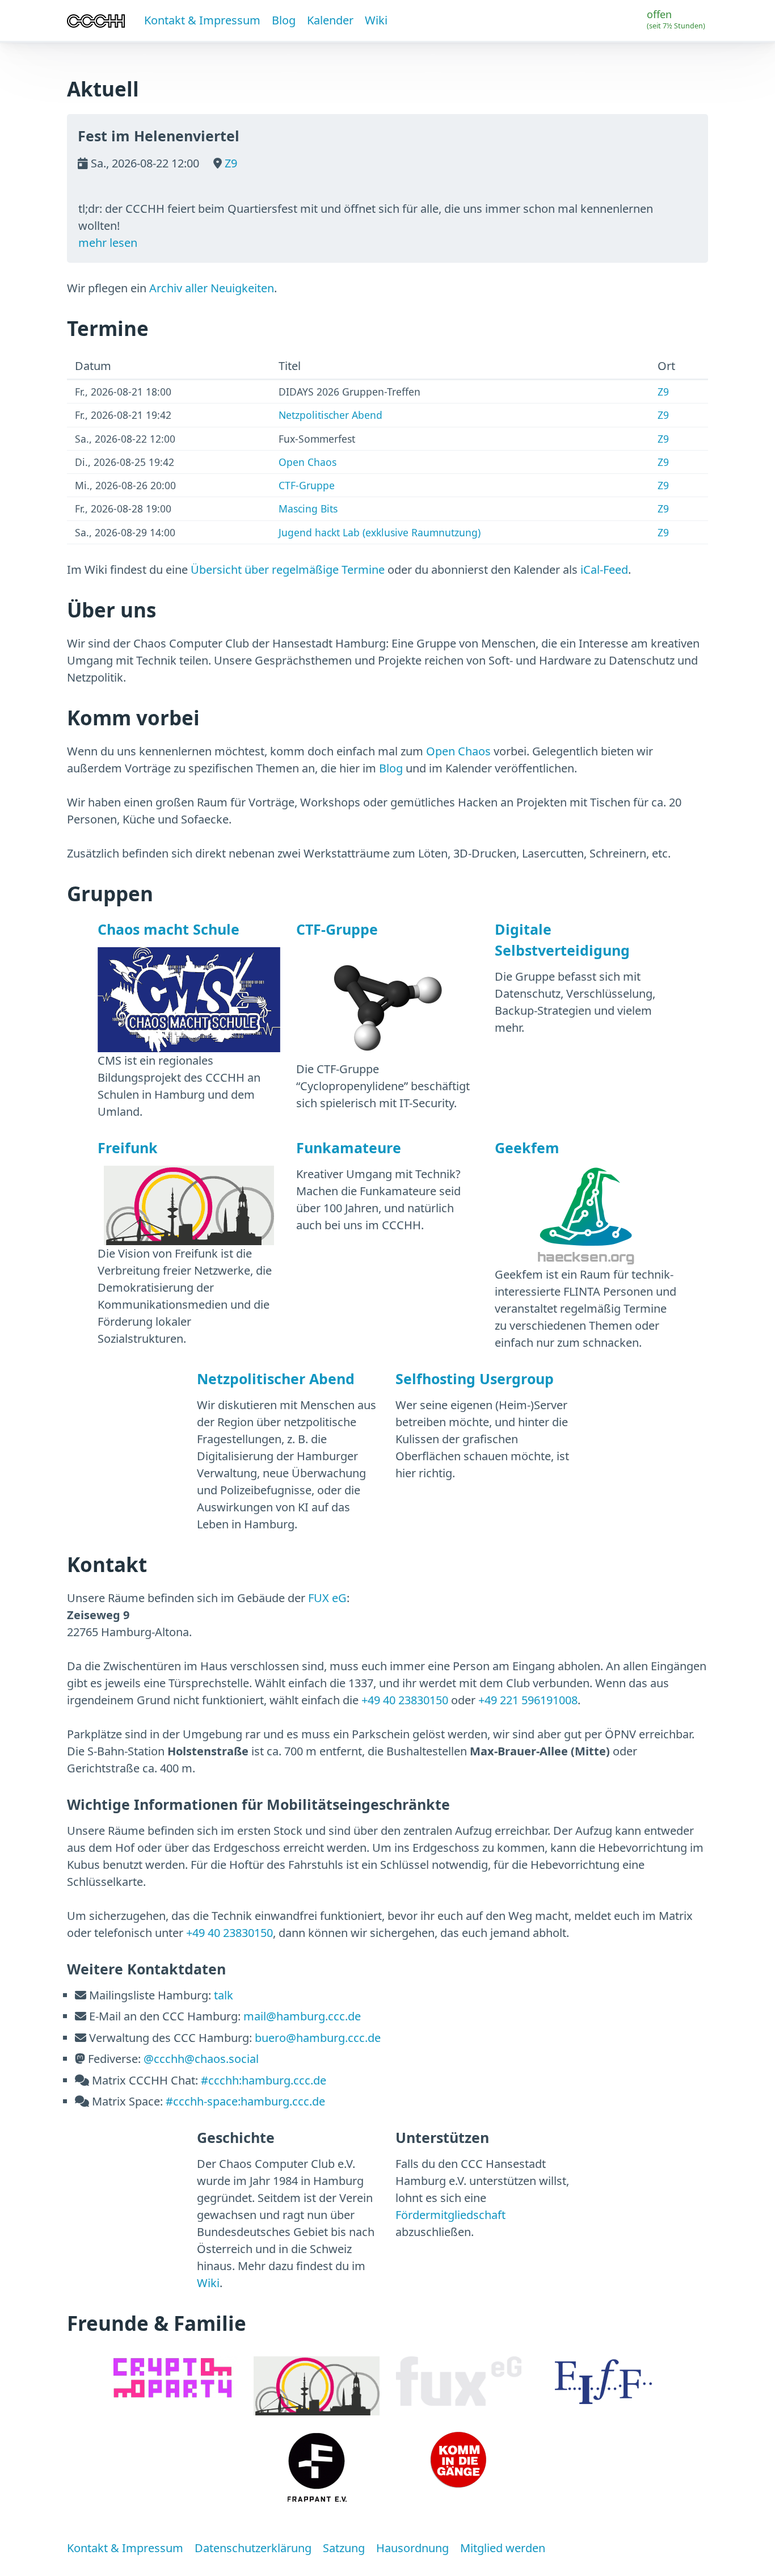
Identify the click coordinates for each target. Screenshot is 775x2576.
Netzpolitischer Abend (330, 415)
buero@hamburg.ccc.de (318, 2038)
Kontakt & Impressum (202, 20)
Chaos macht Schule (169, 929)
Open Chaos (308, 462)
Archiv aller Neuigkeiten (212, 288)
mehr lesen (108, 243)
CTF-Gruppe (307, 485)
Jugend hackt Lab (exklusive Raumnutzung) (380, 532)
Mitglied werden (503, 2548)
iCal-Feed (604, 570)
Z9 (229, 163)
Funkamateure (349, 1148)
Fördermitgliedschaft (450, 2215)
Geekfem (527, 1148)
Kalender (330, 20)
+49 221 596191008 (528, 1700)
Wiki (376, 20)
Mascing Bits (308, 509)
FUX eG (327, 1598)
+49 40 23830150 (405, 1700)
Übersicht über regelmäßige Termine (288, 570)
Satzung (344, 2548)
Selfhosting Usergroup (475, 1379)
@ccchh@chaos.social (201, 2059)
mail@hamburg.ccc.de (302, 2016)
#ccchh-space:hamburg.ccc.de (245, 2101)
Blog (284, 20)
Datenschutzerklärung (253, 2548)
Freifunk (128, 1148)
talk (224, 1995)
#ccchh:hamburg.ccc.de (264, 2080)
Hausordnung (412, 2548)
